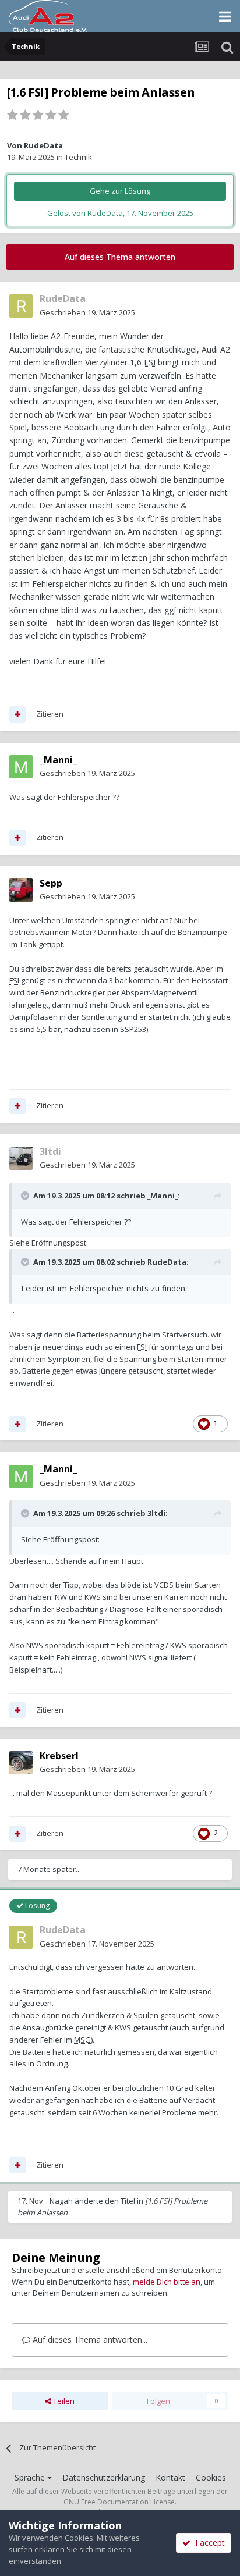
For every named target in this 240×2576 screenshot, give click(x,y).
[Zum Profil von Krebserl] (21, 1763)
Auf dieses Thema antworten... (89, 2340)
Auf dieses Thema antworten (120, 257)
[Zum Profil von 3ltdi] (21, 1158)
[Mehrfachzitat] (17, 714)
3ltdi (156, 1513)
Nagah (61, 2201)
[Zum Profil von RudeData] (21, 306)
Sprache (31, 2477)
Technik (78, 157)
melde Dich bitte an (167, 2282)
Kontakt (170, 2477)
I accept (208, 2543)
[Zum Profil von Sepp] (21, 890)
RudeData (43, 145)
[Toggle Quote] (26, 1196)
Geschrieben (87, 312)
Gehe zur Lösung (120, 191)
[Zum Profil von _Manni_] (21, 767)
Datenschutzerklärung (104, 2477)
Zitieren (50, 714)
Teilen (63, 2401)
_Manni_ (163, 1196)
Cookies (211, 2477)
